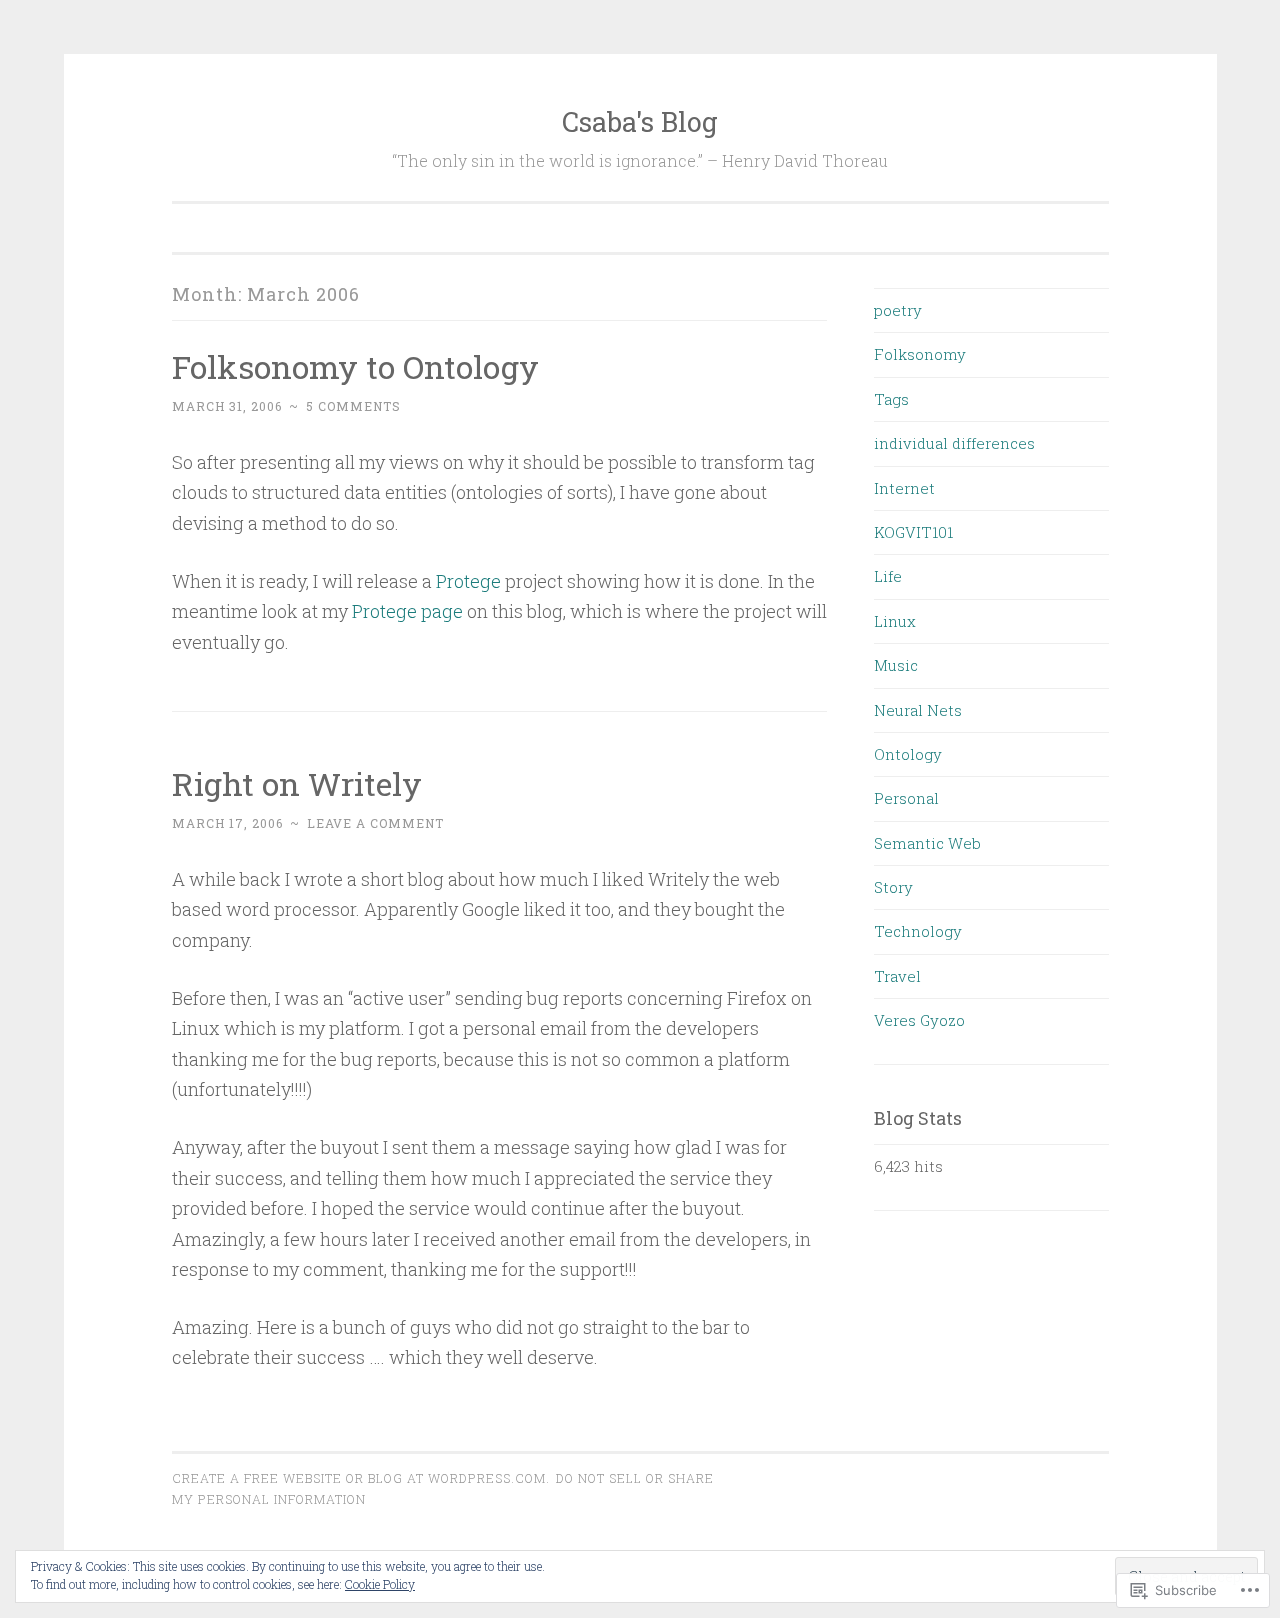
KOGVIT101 (913, 532)
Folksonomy (920, 354)
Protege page (407, 611)
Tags (891, 399)
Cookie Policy (380, 1584)
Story (893, 887)
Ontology (908, 754)
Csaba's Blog (640, 121)
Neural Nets (918, 710)
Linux (895, 621)
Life (888, 576)
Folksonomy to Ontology (355, 366)
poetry (898, 310)
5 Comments (353, 406)
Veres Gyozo (919, 1020)
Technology (918, 931)
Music (896, 665)
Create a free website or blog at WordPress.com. (361, 1478)
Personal (906, 798)
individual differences (954, 443)
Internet (904, 488)
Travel (897, 976)
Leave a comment (375, 823)
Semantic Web (927, 843)
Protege (468, 581)
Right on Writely (297, 783)
